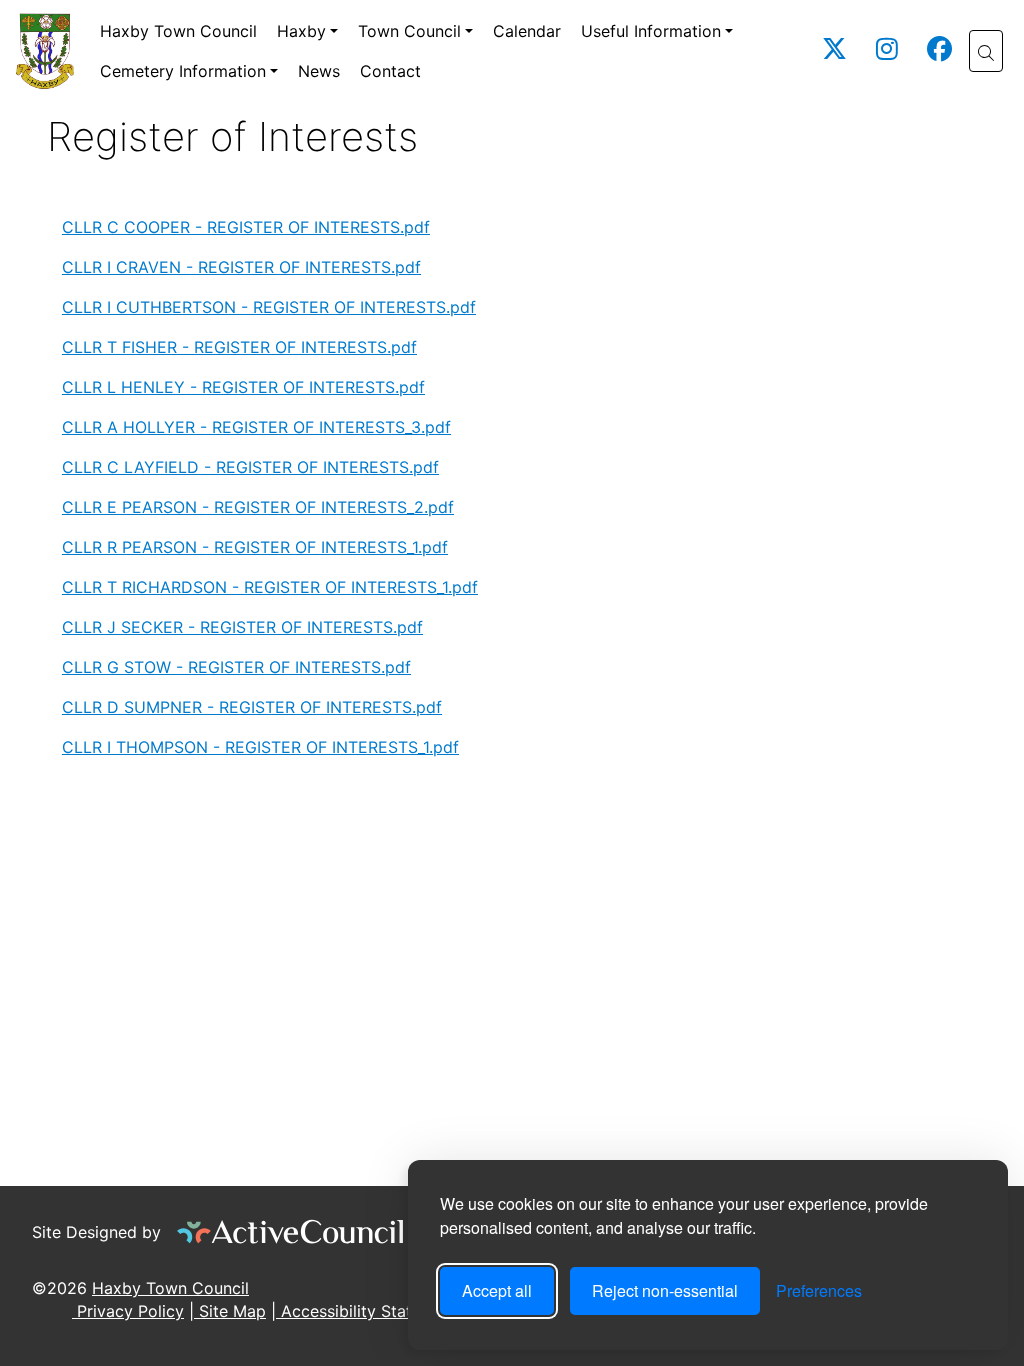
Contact (390, 71)
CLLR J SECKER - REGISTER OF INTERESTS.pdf (242, 627)
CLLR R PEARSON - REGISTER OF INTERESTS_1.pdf (255, 547)
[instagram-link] (887, 52)
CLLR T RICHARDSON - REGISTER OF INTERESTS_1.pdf (270, 587)
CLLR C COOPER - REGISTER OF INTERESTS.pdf (246, 227)
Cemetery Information (183, 71)
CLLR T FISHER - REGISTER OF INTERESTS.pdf (239, 347)
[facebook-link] (939, 52)
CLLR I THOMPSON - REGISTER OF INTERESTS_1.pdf (260, 747)
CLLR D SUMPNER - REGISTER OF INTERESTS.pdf (252, 707)
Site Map (230, 1311)
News (319, 71)
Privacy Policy (128, 1311)
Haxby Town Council (178, 31)
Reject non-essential (665, 1290)
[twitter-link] (834, 52)
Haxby (301, 31)
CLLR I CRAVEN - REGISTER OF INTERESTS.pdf (241, 267)
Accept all (497, 1290)
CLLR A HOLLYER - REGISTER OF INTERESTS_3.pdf (256, 427)
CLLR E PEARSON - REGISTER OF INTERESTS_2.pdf (258, 507)
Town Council (409, 31)
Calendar (527, 31)
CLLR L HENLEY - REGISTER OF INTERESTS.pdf (243, 387)
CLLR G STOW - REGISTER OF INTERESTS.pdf (236, 667)
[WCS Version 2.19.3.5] (291, 1232)
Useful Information (651, 31)
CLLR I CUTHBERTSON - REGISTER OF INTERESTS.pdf (269, 307)
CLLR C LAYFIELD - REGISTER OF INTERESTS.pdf (250, 467)
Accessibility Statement (367, 1311)
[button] (986, 51)
